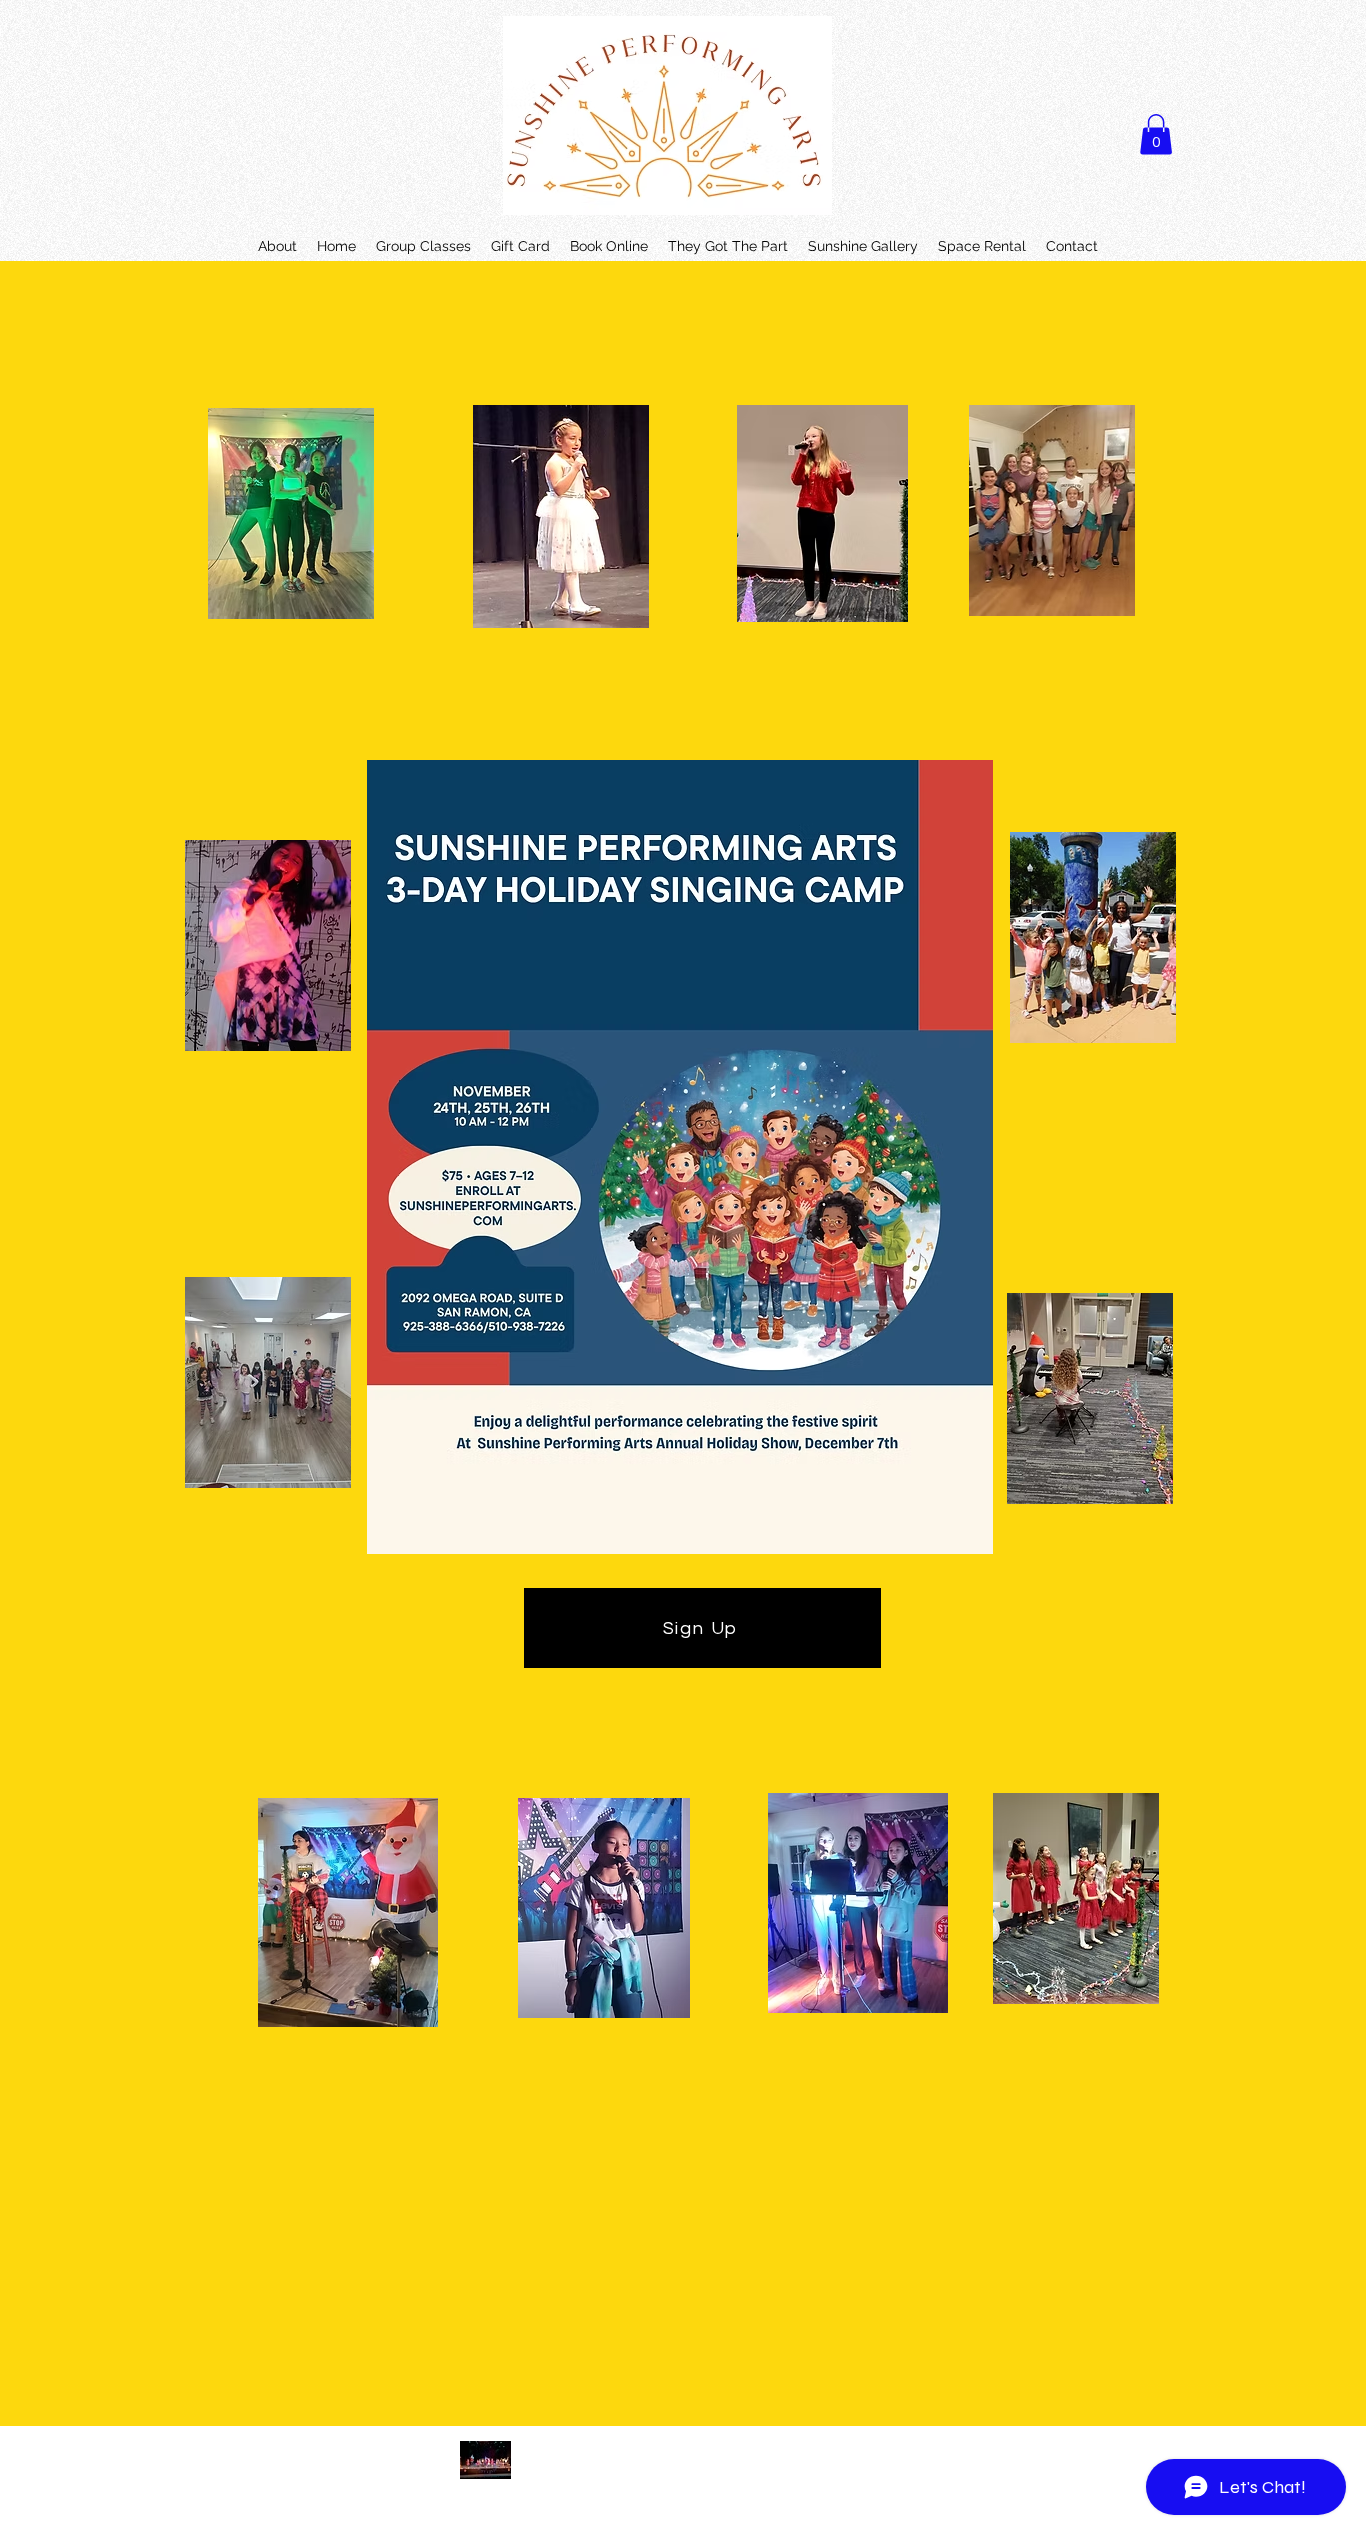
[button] (1156, 134)
